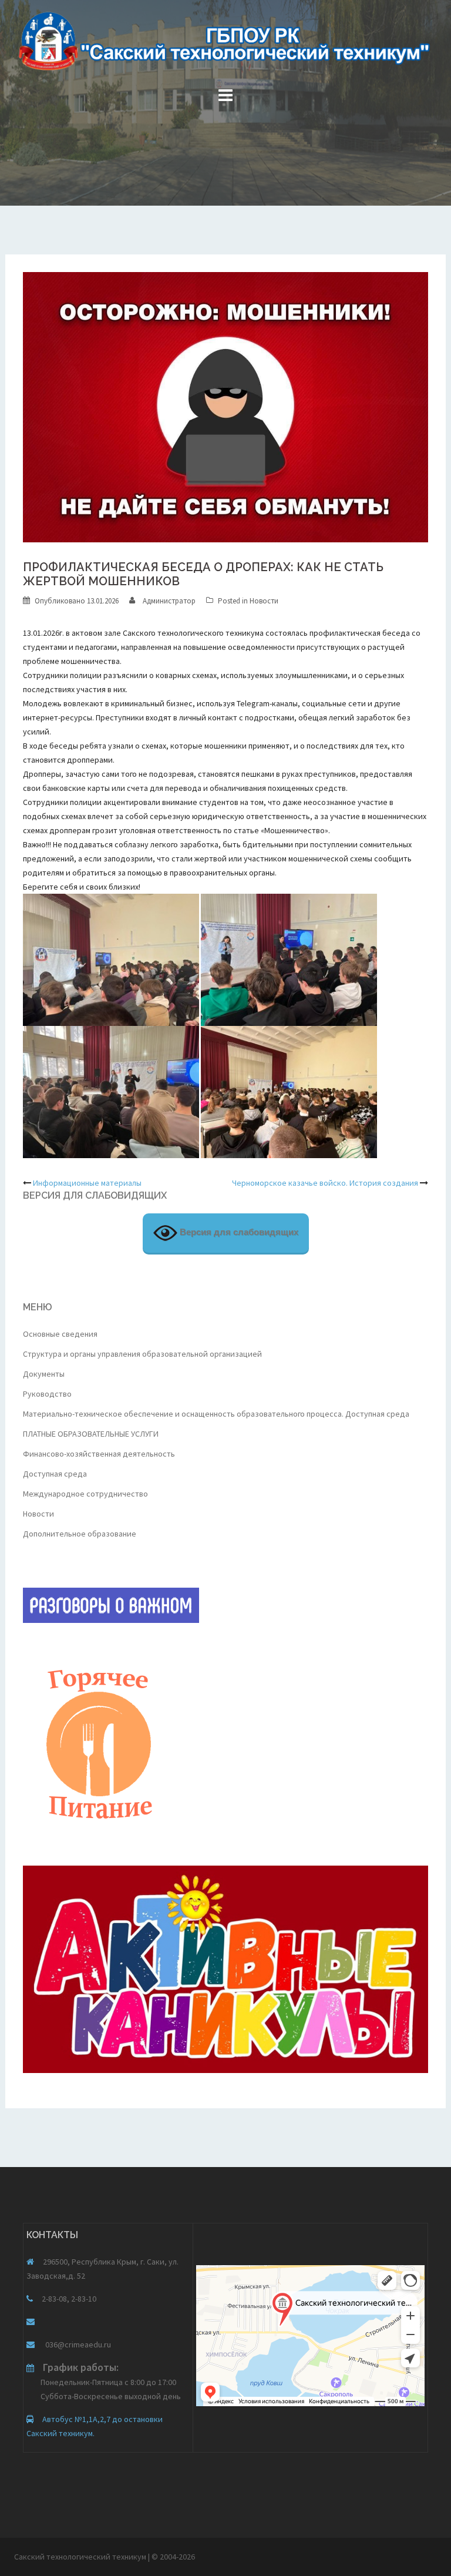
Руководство (47, 1394)
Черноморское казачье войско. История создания (325, 1183)
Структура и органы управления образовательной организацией (142, 1354)
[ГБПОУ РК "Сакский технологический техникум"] (225, 45)
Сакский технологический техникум (81, 2557)
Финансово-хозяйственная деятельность (99, 1454)
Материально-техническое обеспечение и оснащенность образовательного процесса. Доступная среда (216, 1414)
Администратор (169, 601)
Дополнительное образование (80, 1534)
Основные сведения (60, 1334)
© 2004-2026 (173, 2557)
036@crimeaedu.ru (77, 2344)
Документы (44, 1374)
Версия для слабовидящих (238, 1232)
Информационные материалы (87, 1183)
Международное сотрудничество (85, 1494)
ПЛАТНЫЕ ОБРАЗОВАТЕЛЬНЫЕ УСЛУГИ (91, 1434)
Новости (264, 601)
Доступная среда (55, 1474)
